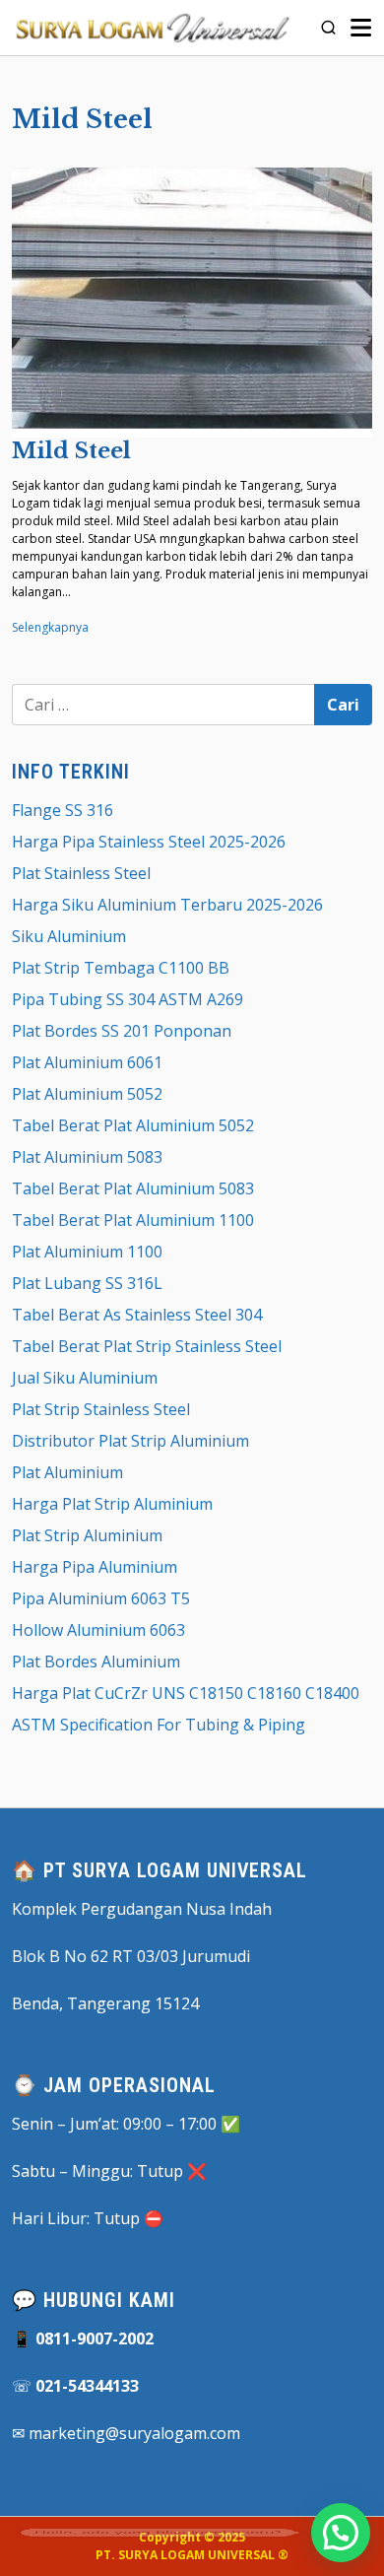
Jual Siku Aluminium (85, 1378)
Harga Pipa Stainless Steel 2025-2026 (149, 842)
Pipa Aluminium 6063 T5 (101, 1598)
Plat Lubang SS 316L (87, 1283)
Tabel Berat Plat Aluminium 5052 (133, 1125)
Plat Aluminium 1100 (87, 1252)
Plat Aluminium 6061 (87, 1062)
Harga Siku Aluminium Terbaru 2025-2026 (167, 905)
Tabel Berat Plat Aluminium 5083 (133, 1188)
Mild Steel (71, 451)
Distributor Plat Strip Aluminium (130, 1441)
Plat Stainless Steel (81, 873)
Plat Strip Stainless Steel (101, 1409)
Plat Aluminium (67, 1472)
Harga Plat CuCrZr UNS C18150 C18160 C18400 (186, 1693)
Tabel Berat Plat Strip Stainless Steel (147, 1346)
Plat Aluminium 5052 (87, 1094)
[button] (341, 2533)
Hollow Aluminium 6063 (98, 1630)
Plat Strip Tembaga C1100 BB (121, 968)
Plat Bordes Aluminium (96, 1661)
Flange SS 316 (63, 810)
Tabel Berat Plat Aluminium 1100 (133, 1220)
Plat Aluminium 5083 (87, 1157)
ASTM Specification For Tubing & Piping (159, 1725)
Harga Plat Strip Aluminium (112, 1504)
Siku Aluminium (69, 936)
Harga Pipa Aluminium (95, 1567)
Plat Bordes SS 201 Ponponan (122, 1031)
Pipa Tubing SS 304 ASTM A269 (128, 999)
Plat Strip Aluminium (87, 1535)
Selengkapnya (50, 627)
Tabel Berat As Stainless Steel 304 (137, 1315)
